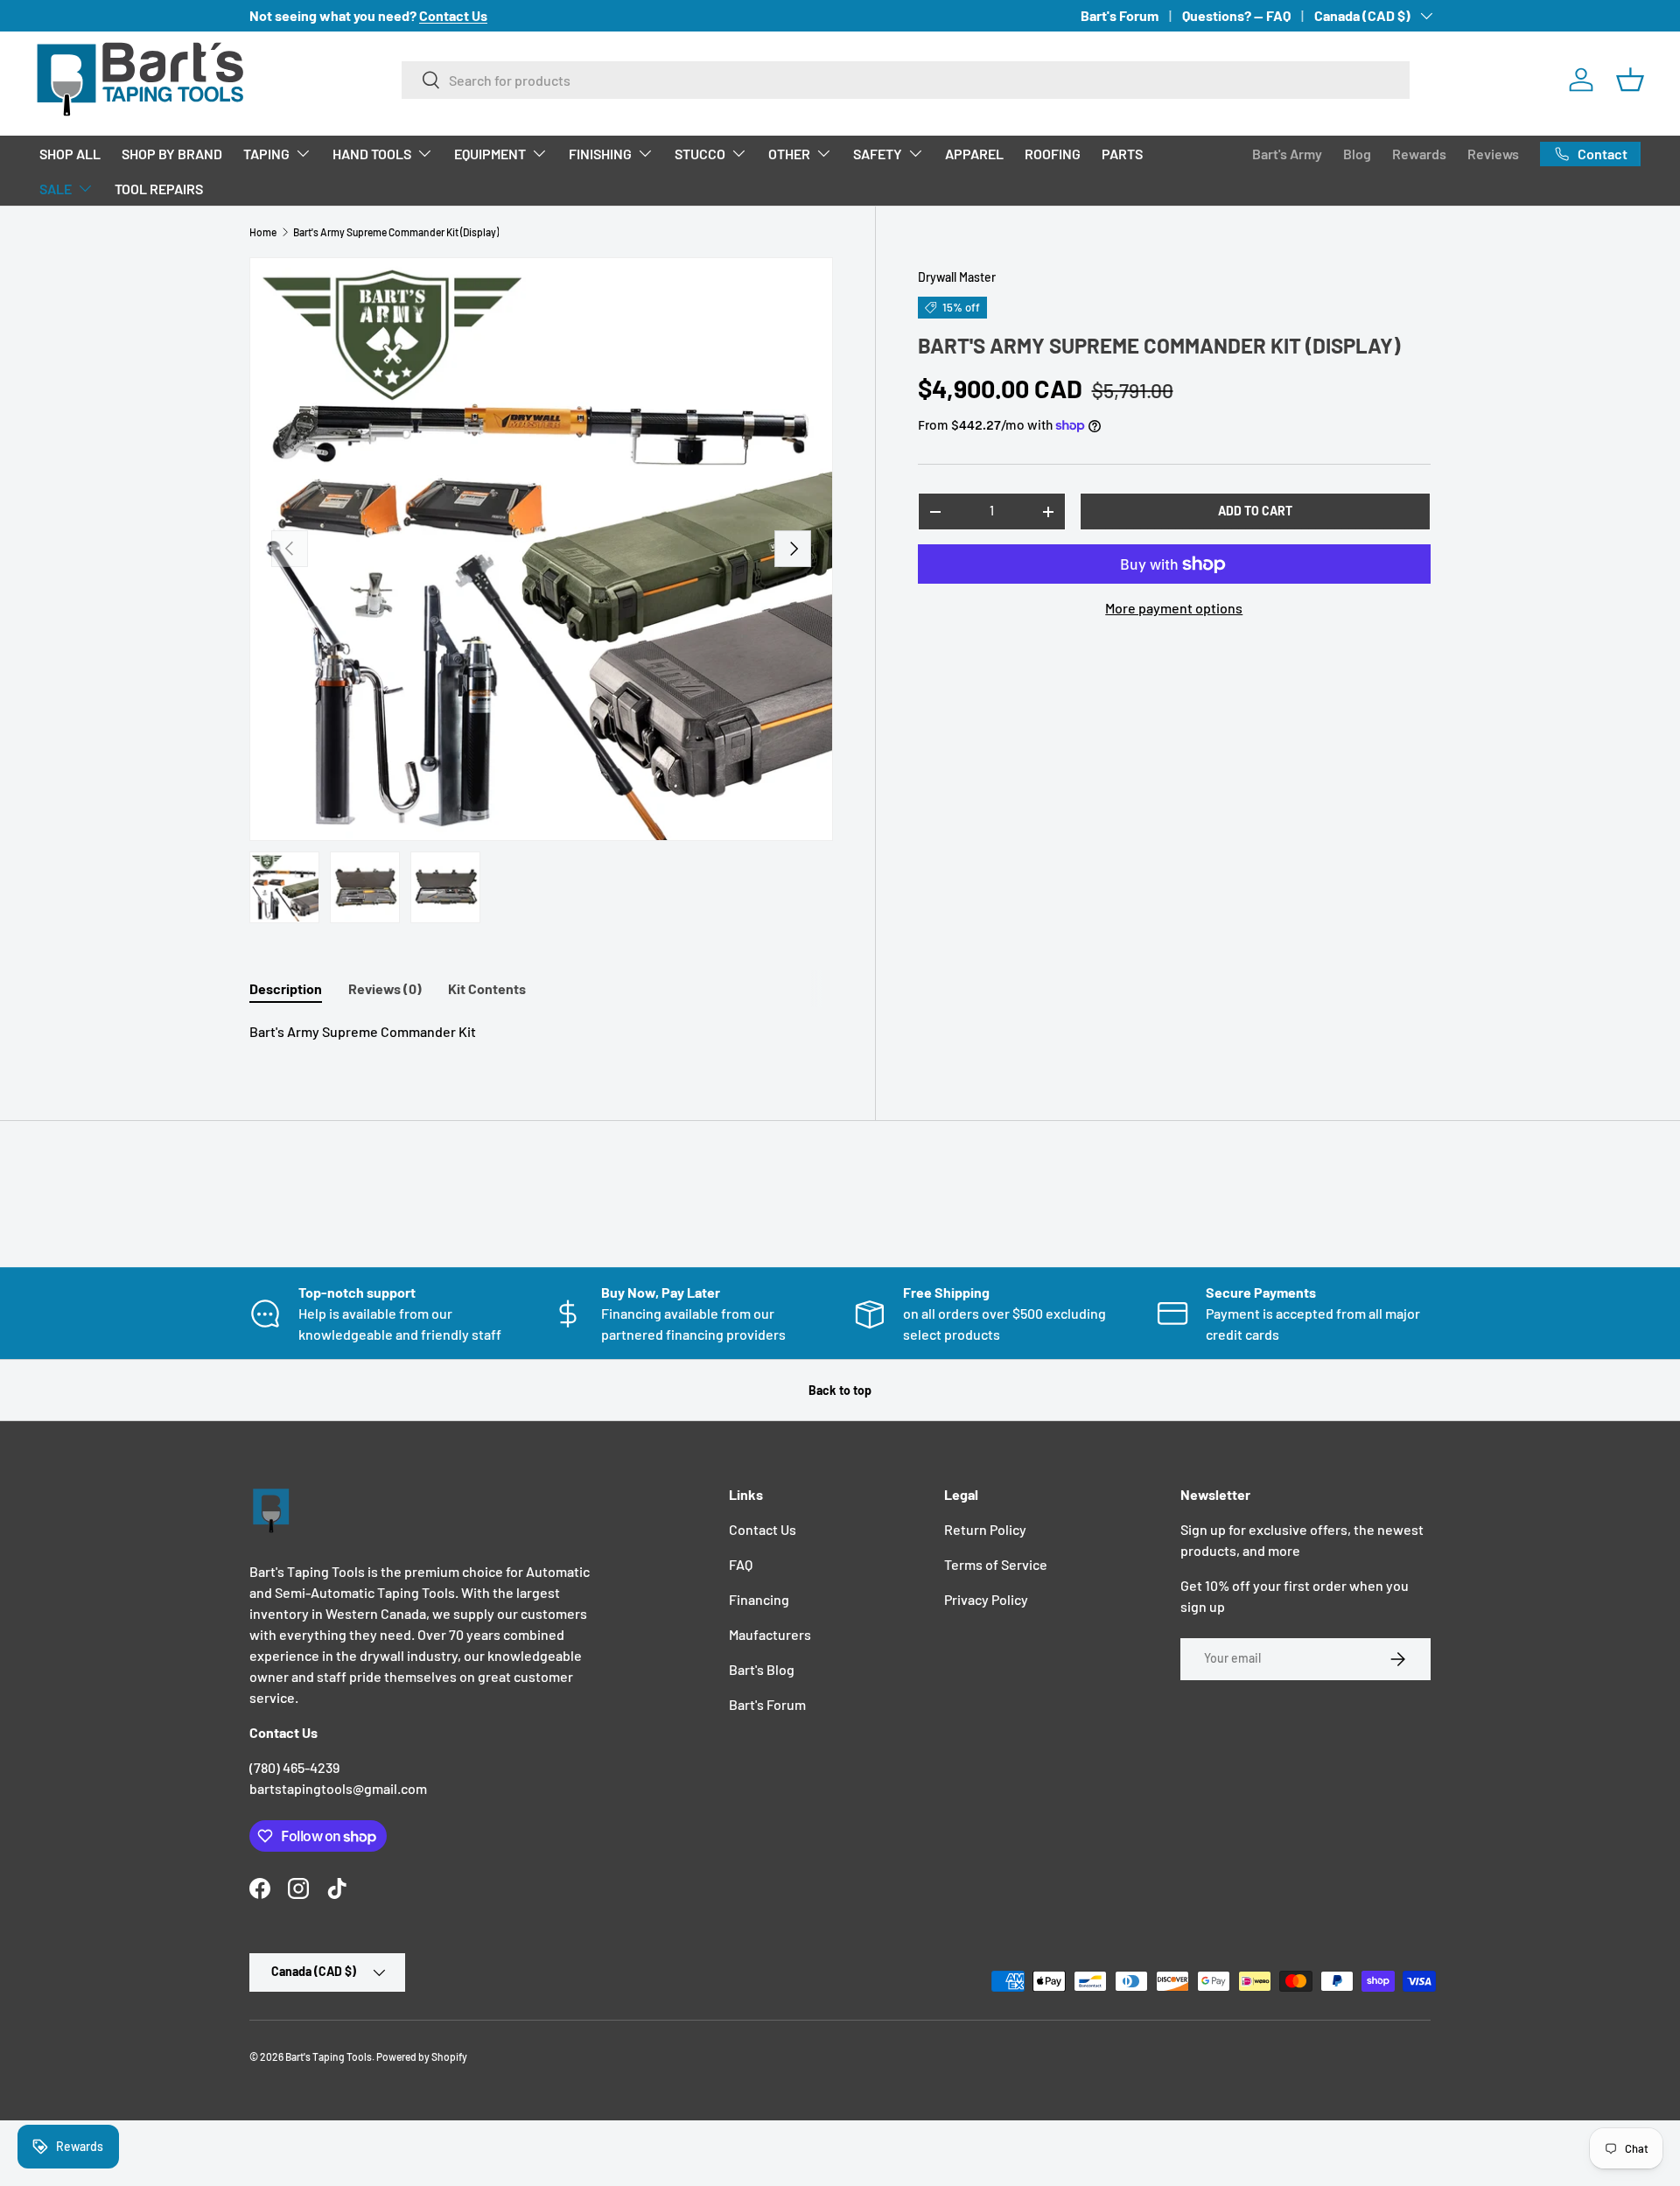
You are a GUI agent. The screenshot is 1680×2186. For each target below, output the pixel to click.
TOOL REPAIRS (159, 189)
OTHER (789, 154)
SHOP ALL (70, 154)
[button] (1630, 80)
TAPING (266, 154)
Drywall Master (957, 277)
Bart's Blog (762, 1669)
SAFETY (878, 154)
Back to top (840, 1390)
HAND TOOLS (372, 154)
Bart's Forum (1120, 15)
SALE (56, 189)
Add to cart (1255, 511)
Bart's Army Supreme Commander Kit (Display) (396, 232)
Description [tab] (286, 988)
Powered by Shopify (422, 2056)
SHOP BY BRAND (172, 154)
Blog (1357, 154)
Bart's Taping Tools (329, 2056)
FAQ (741, 1564)
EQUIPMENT (490, 154)
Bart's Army (1287, 154)
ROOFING (1053, 154)
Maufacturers (770, 1634)
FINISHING (600, 154)
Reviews (1493, 154)
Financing (759, 1599)
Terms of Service (996, 1564)
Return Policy (985, 1529)
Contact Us (763, 1529)
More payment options (1174, 608)
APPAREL (974, 154)
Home (263, 232)
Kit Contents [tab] (487, 988)
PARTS (1122, 154)
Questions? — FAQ (1236, 15)
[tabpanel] (541, 1032)
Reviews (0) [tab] (385, 988)
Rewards (1419, 154)
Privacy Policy (986, 1599)
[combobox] (906, 80)
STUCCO (700, 154)
